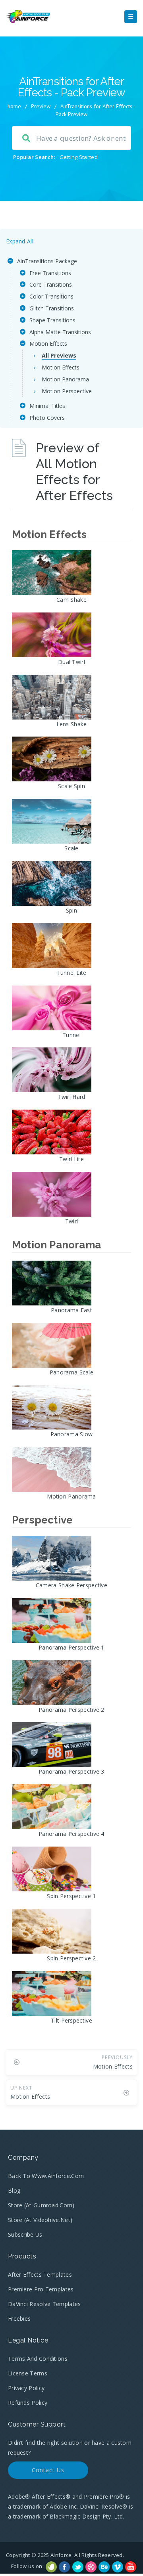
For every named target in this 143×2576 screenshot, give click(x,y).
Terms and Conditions (38, 2359)
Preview (41, 106)
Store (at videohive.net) (40, 2220)
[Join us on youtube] (131, 2567)
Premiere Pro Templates (41, 2289)
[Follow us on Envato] (51, 2567)
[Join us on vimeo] (118, 2567)
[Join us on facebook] (64, 2567)
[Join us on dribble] (91, 2567)
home (14, 106)
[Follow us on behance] (104, 2567)
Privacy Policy (26, 2388)
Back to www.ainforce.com (46, 2176)
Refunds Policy (28, 2403)
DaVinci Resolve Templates (44, 2304)
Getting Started (79, 157)
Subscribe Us (25, 2234)
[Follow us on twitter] (78, 2567)
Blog (14, 2190)
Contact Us (48, 2470)
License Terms (28, 2373)
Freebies (19, 2319)
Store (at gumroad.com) (41, 2205)
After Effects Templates (40, 2275)
